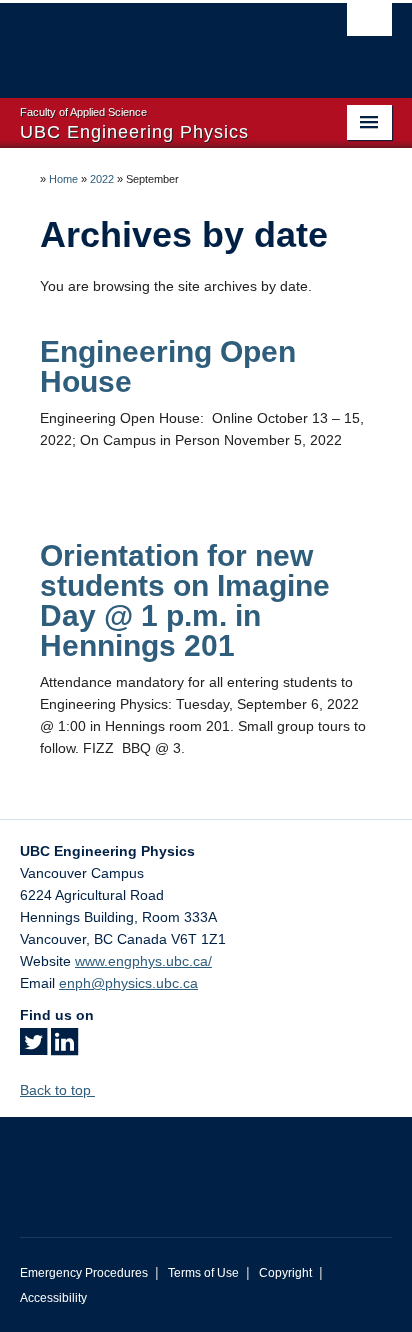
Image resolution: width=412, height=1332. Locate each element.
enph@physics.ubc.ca (128, 983)
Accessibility (53, 1298)
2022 (102, 179)
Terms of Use (203, 1273)
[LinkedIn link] (64, 1048)
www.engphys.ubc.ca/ (143, 961)
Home (63, 179)
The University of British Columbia (150, 41)
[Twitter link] (33, 1048)
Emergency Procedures (84, 1273)
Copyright (285, 1273)
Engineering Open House (168, 366)
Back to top (57, 1090)
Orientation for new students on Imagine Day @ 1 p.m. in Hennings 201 (185, 600)
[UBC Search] (369, 25)
